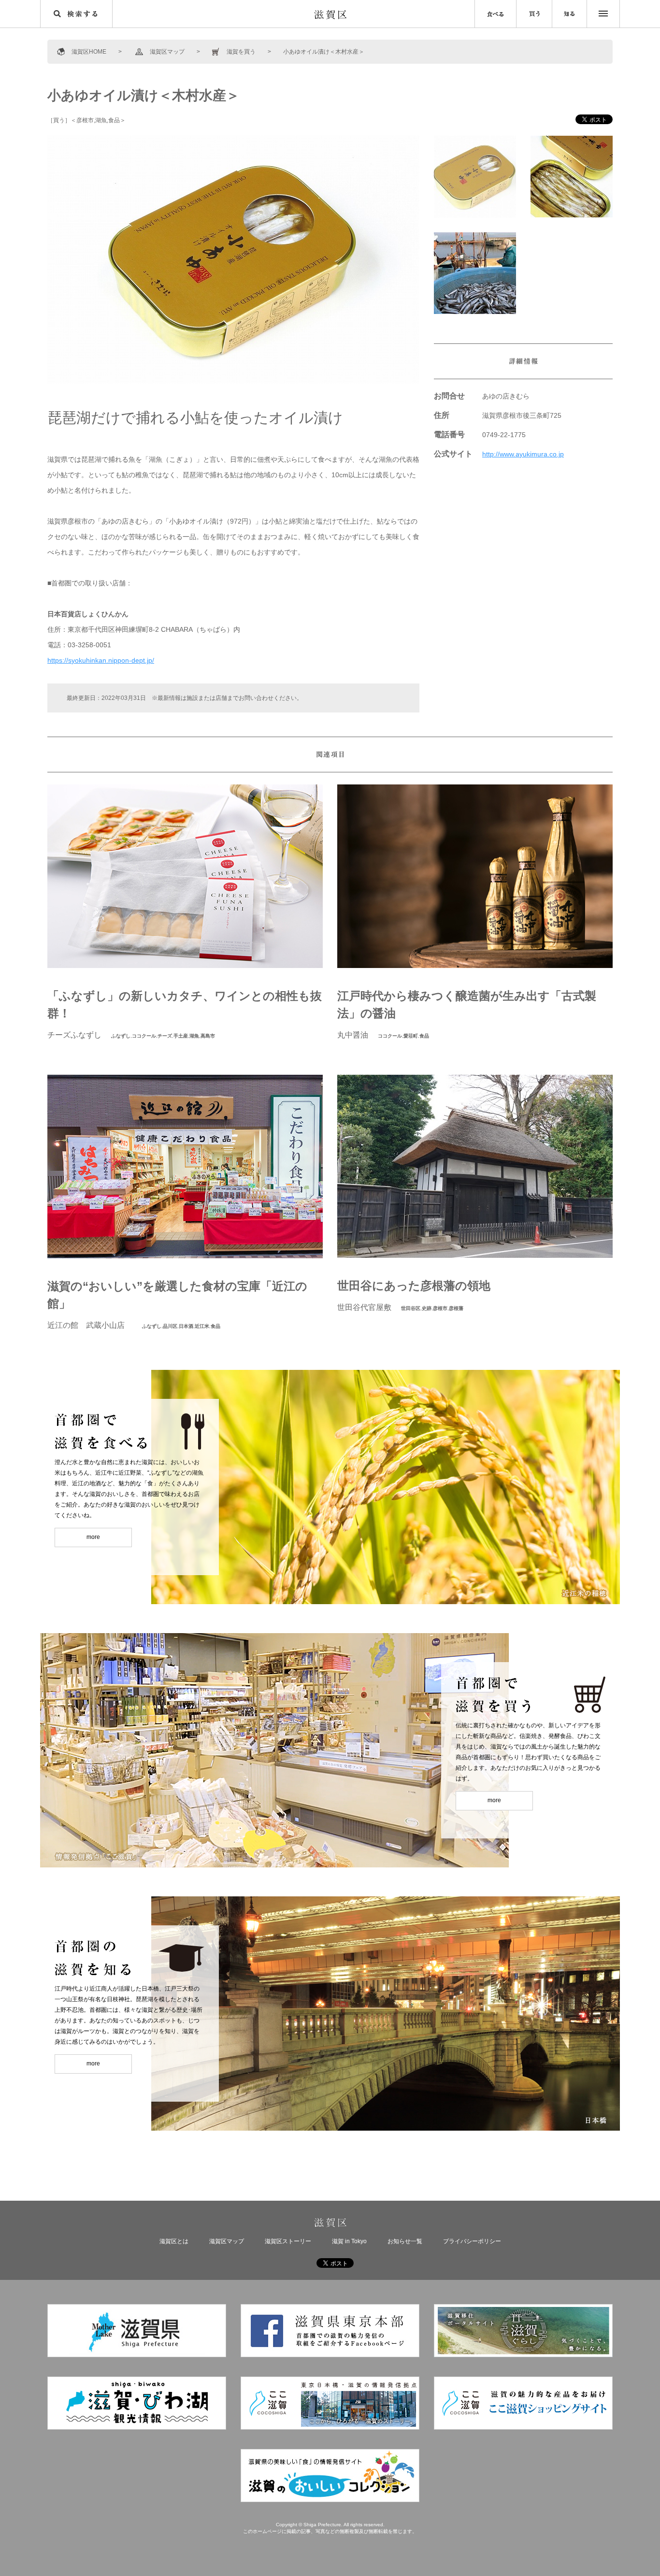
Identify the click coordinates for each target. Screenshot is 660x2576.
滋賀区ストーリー (288, 2241)
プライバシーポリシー (472, 2241)
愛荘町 (411, 1036)
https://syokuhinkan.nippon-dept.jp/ (101, 660)
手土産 (181, 1036)
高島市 (208, 1036)
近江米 (202, 1326)
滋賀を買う (241, 52)
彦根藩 (456, 1308)
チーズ (165, 1036)
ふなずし (121, 1036)
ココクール (144, 1036)
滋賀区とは (174, 2241)
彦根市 (85, 120)
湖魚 (101, 120)
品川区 (170, 1326)
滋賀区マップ (167, 52)
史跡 (427, 1308)
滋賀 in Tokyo (349, 2241)
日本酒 (186, 1326)
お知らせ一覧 (405, 2241)
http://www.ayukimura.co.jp (523, 454)
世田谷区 (411, 1308)
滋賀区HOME (89, 52)
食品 (114, 120)
